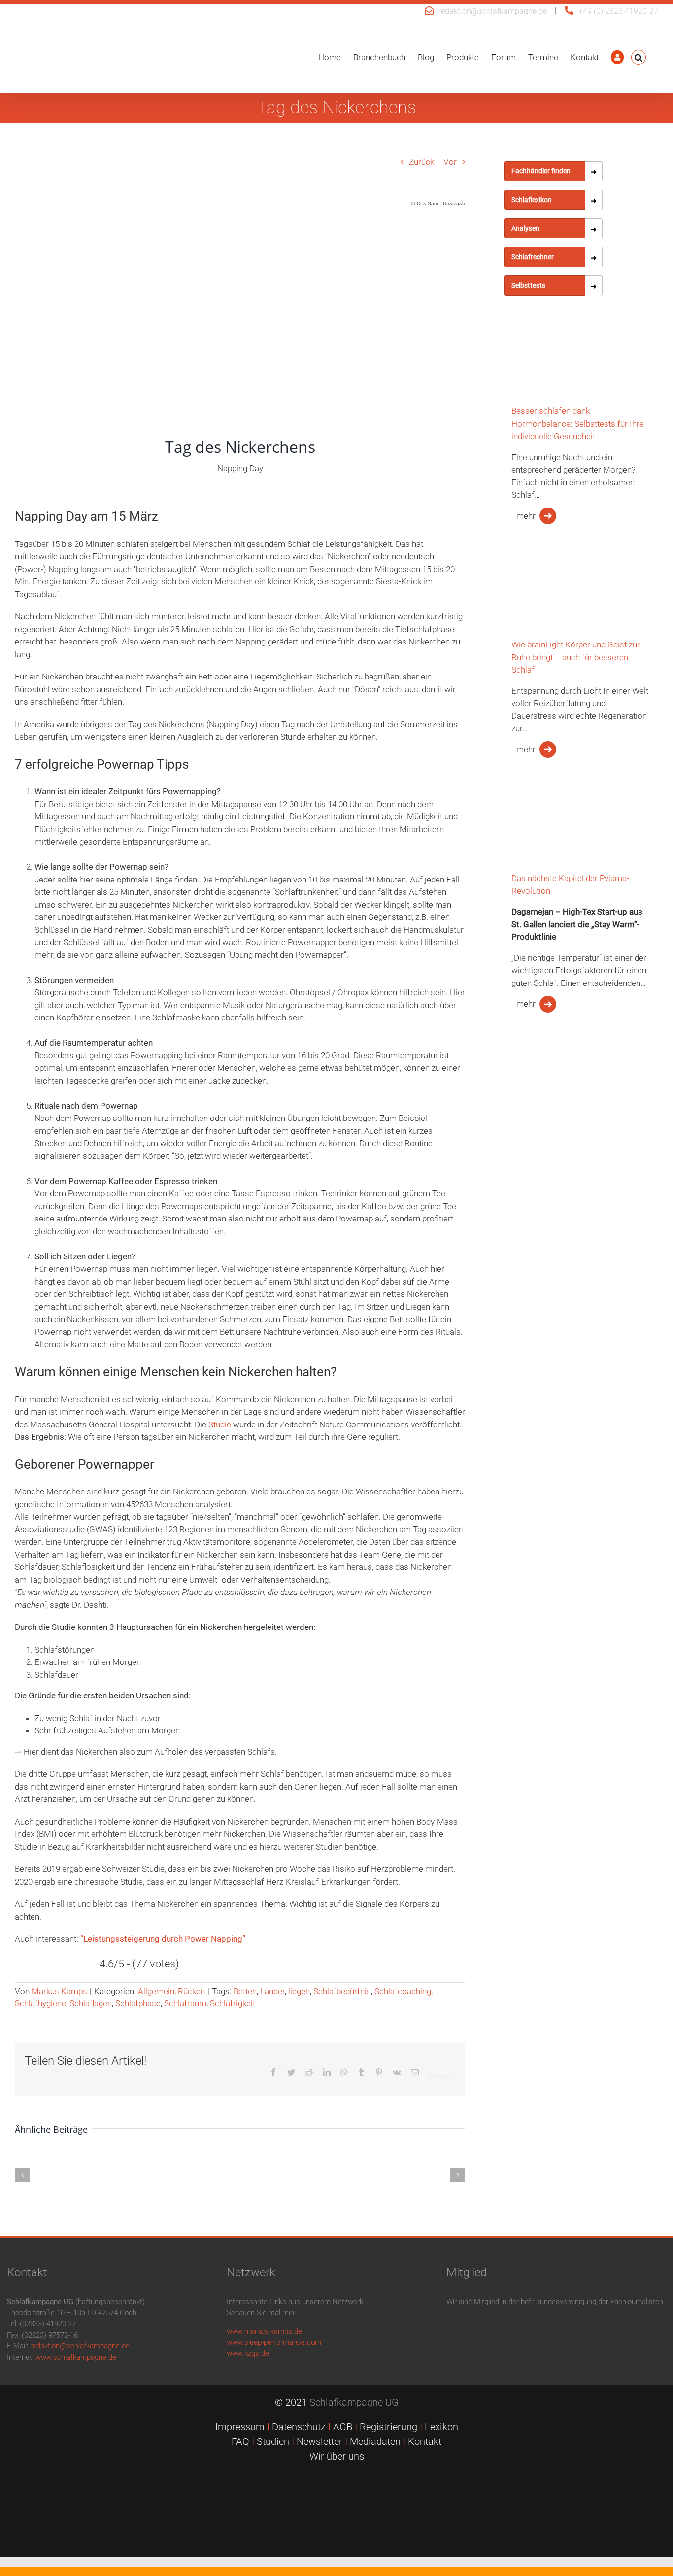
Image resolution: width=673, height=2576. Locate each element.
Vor (450, 162)
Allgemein (156, 1991)
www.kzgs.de (248, 2353)
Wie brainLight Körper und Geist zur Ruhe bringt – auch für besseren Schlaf (576, 657)
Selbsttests (528, 285)
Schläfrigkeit (233, 2003)
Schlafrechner (533, 257)
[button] (639, 57)
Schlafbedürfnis (342, 1991)
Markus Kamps (59, 1991)
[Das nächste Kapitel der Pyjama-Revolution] (553, 822)
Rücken (191, 1991)
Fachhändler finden (541, 171)
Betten (245, 1991)
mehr (526, 516)
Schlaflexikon (532, 200)
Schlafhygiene (40, 2003)
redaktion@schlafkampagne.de (493, 11)
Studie (221, 1424)
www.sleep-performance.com (274, 2342)
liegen (299, 1991)
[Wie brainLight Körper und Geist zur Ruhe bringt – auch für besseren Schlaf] (553, 589)
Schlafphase (138, 2003)
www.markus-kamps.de (264, 2331)
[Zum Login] (617, 57)
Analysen (525, 228)
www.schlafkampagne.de (76, 2357)
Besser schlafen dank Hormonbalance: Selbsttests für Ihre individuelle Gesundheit (578, 424)
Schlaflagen (91, 2003)
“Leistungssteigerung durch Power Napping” (163, 1939)
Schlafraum (185, 2003)
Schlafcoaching (403, 1991)
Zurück (421, 162)
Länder (272, 1991)
